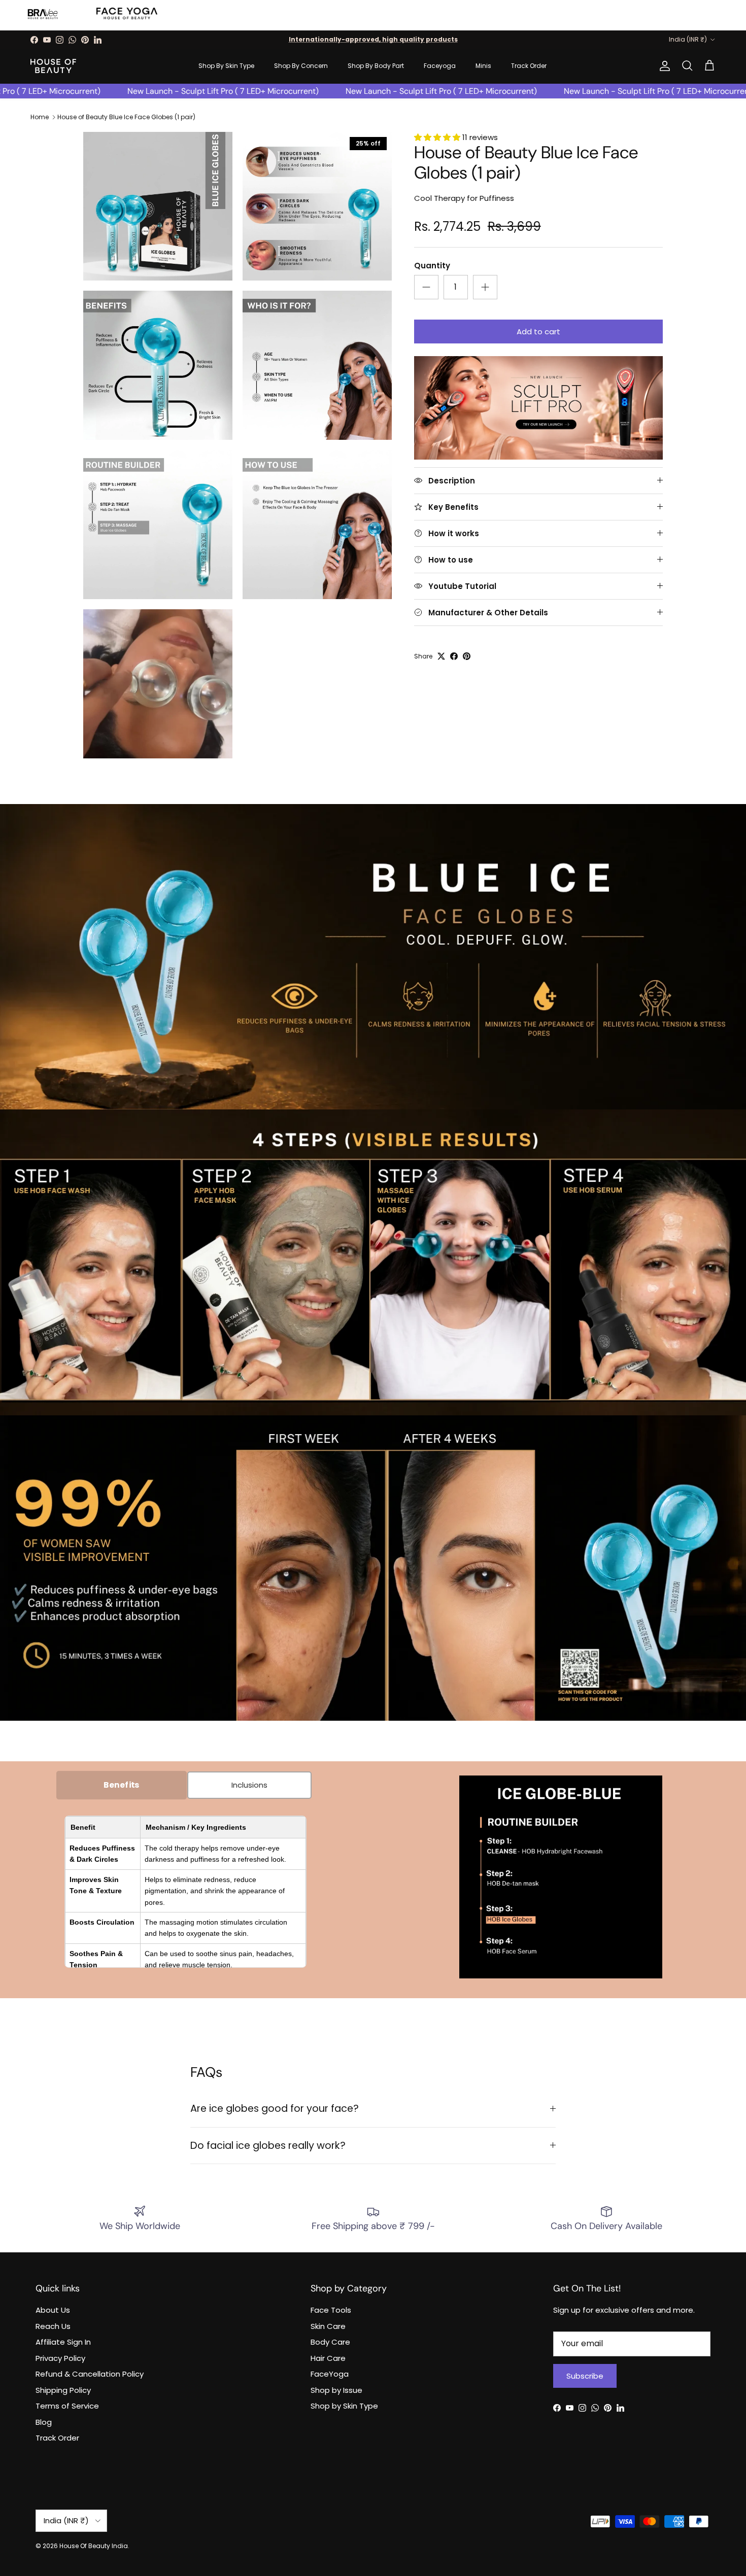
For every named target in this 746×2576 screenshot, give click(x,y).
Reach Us (53, 2326)
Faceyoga (440, 66)
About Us (53, 2310)
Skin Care (328, 2326)
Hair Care (328, 2358)
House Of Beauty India (94, 2546)
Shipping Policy (63, 2390)
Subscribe (585, 2376)
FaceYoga (330, 2374)
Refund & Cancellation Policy (90, 2374)
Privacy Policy (60, 2358)
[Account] (663, 66)
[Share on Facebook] (454, 656)
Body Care (330, 2342)
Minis (483, 66)
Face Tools (331, 2310)
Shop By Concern (301, 66)
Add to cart (538, 332)
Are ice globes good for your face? (275, 2109)
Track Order (529, 66)
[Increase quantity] (485, 287)
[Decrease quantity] (426, 287)
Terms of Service (67, 2406)
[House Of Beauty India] (53, 66)
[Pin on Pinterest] (467, 656)
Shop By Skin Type (226, 66)
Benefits (121, 1785)
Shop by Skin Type (344, 2406)
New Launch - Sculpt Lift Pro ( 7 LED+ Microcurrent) (182, 91)
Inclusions (249, 1785)
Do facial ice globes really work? (268, 2146)
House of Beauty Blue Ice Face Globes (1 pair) (126, 117)
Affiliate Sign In (63, 2342)
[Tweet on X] (441, 656)
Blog (44, 2422)
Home (40, 117)
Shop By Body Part (376, 66)
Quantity (432, 266)
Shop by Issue (336, 2390)
